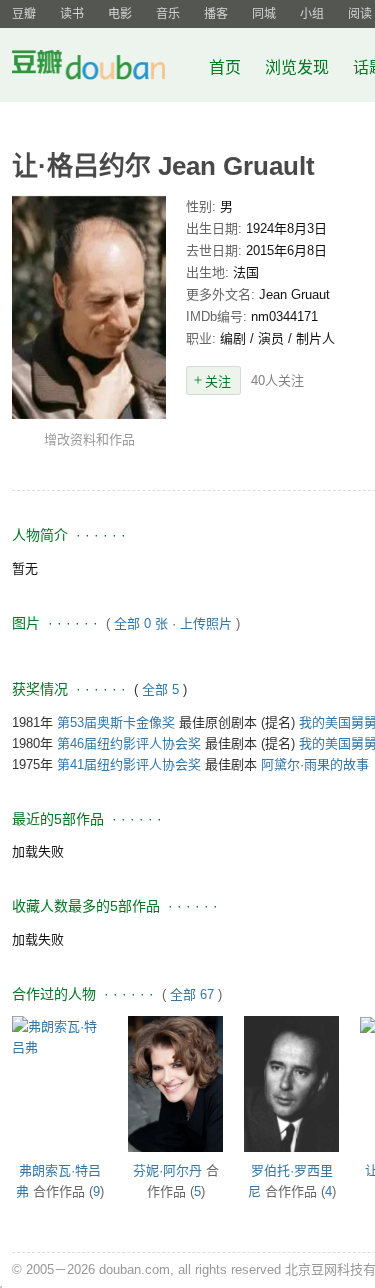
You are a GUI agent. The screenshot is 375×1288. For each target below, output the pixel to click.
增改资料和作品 (89, 439)
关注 (218, 381)
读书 (72, 14)
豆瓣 (24, 14)
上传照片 (206, 623)
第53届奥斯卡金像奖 (116, 722)
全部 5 (162, 689)
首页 (225, 67)
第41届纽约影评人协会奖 (129, 764)
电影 (120, 14)
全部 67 (192, 994)
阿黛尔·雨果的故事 (315, 764)
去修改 (89, 307)
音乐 (168, 14)
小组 (312, 14)
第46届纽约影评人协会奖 (129, 743)
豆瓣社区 (104, 68)
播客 (216, 14)
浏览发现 (299, 67)
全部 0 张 (141, 623)
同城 (264, 14)
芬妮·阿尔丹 (167, 1170)
